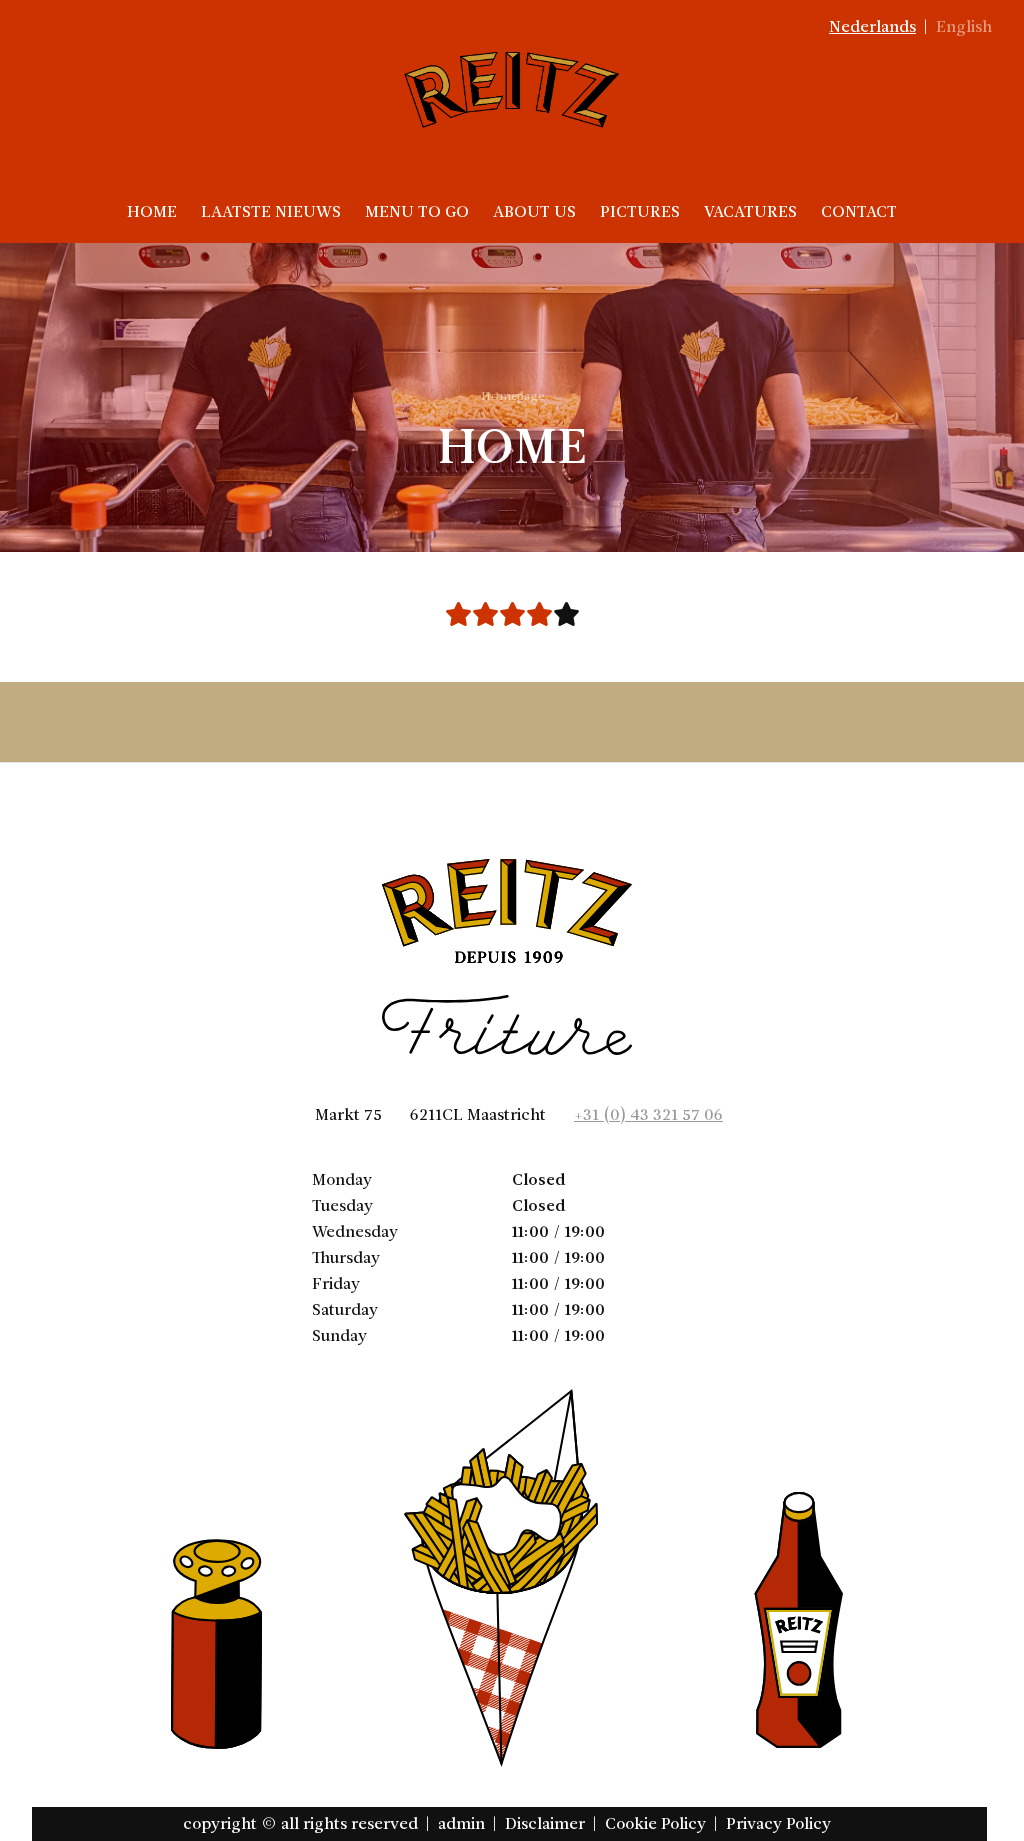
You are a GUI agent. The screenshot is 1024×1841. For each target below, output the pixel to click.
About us (534, 211)
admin (461, 1823)
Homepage (512, 396)
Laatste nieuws (271, 211)
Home (152, 211)
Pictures (640, 211)
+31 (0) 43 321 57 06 (648, 1114)
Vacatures (750, 211)
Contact (859, 211)
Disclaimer (545, 1823)
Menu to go (417, 211)
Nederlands (872, 26)
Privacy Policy (778, 1823)
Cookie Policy (655, 1823)
